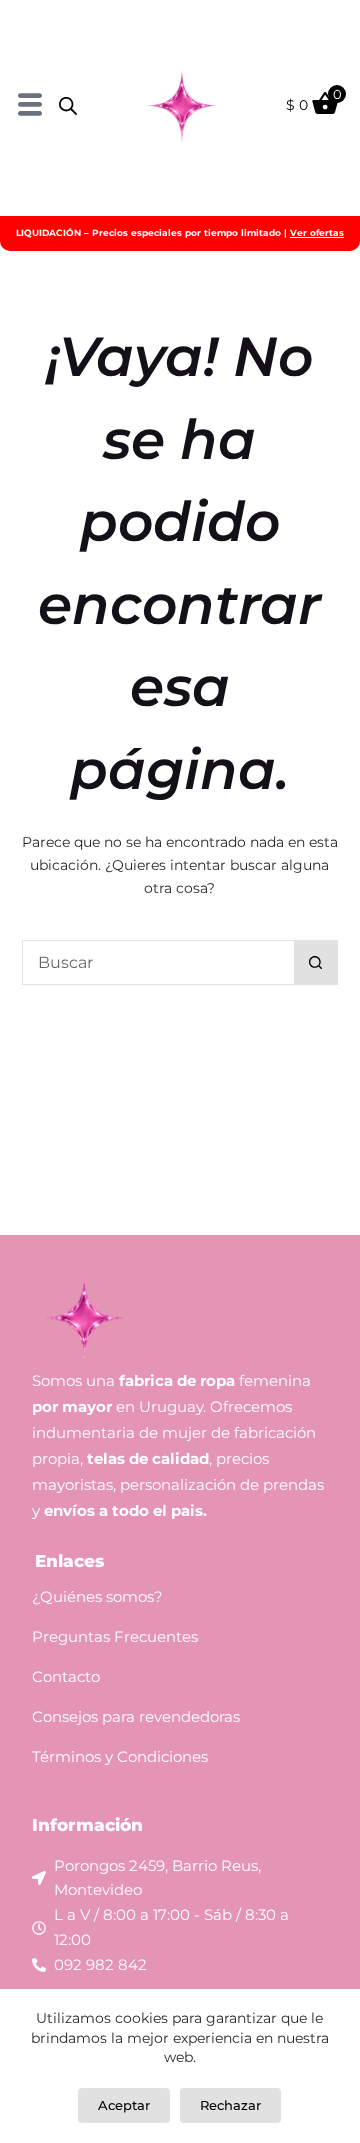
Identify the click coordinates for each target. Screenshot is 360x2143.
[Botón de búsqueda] (315, 962)
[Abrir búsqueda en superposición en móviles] (68, 105)
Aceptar (124, 2105)
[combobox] (159, 962)
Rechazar (230, 2105)
